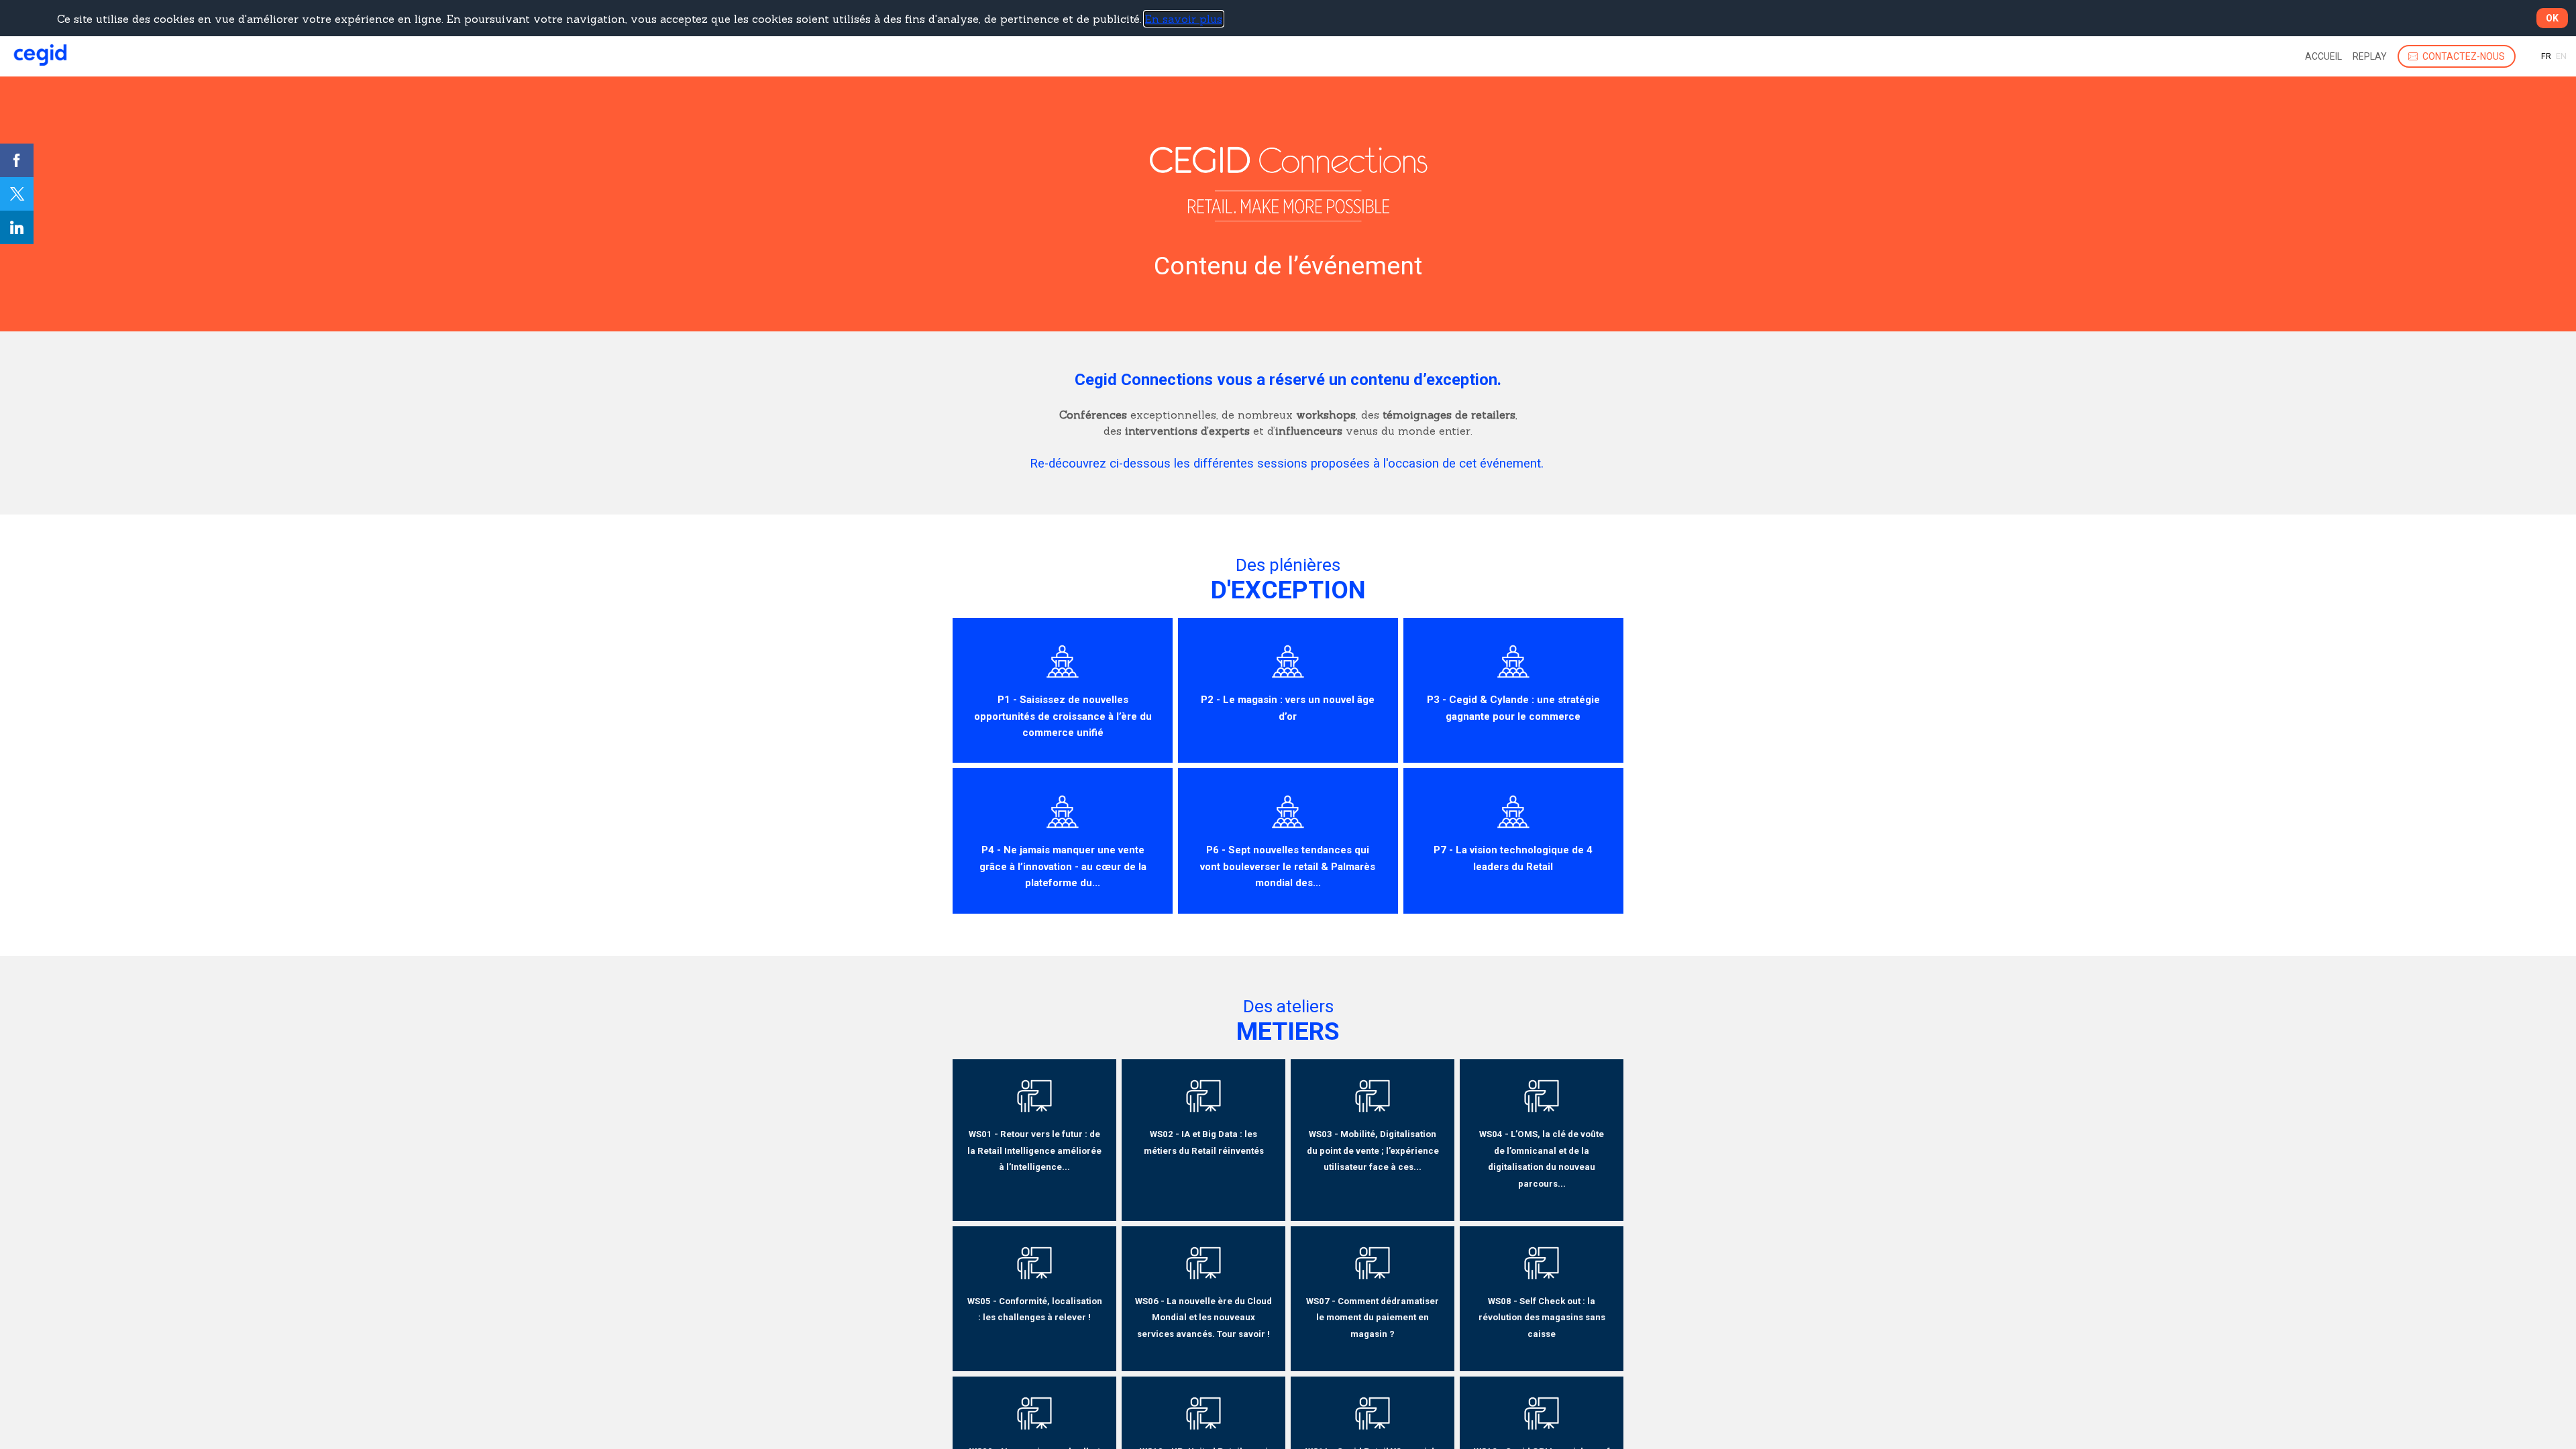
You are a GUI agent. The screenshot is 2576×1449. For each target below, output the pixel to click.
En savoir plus (1184, 19)
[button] (2457, 56)
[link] (2323, 56)
